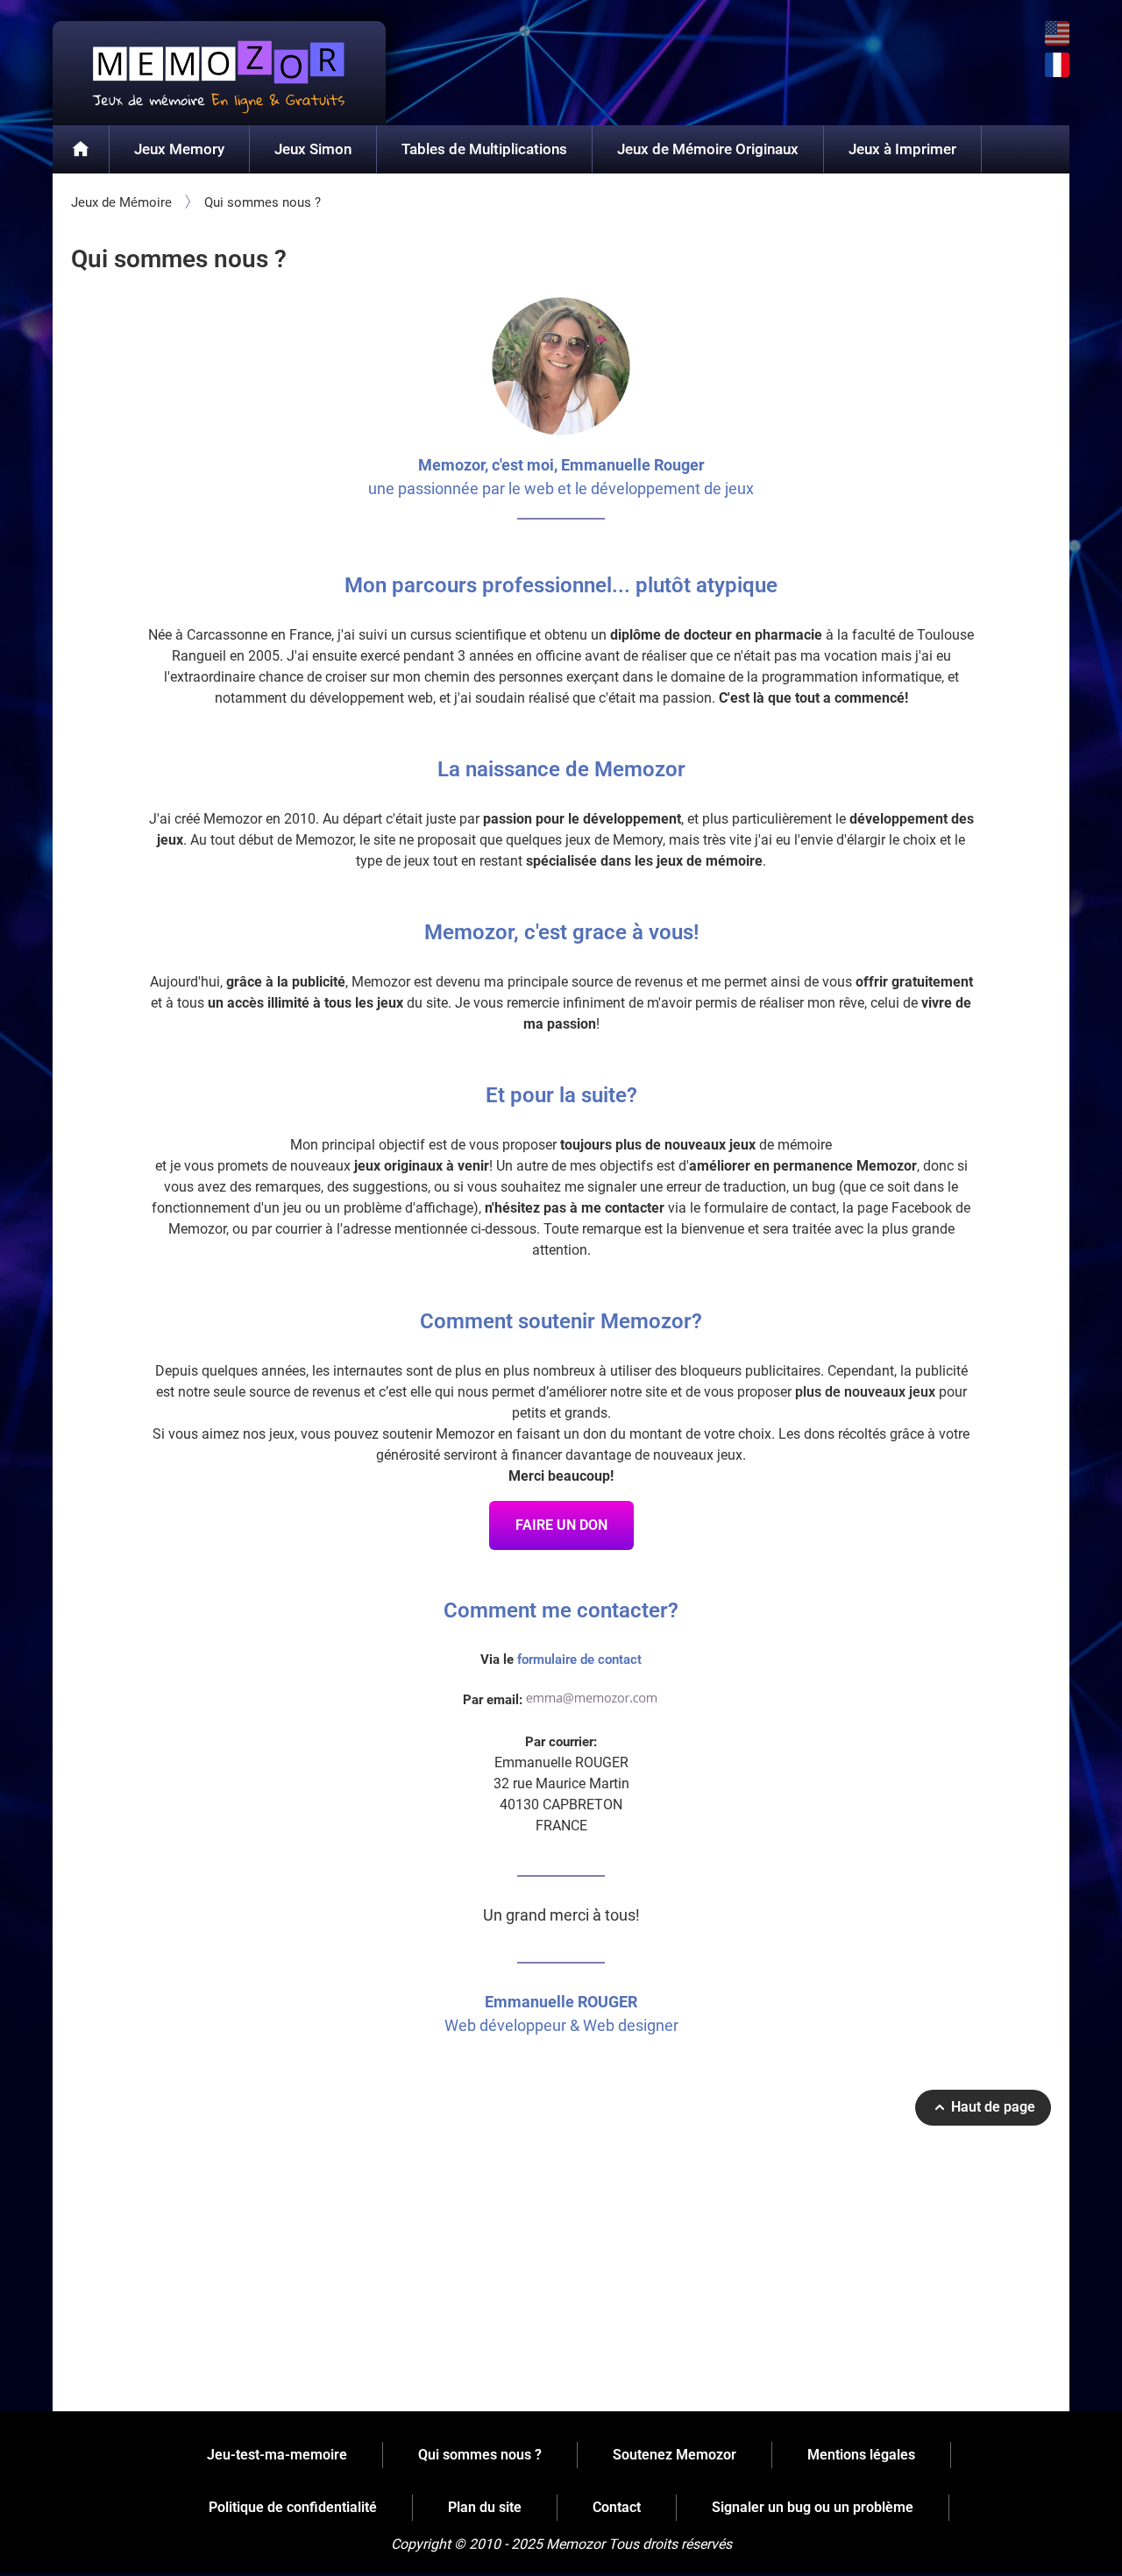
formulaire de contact (579, 1660)
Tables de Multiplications (484, 149)
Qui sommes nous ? (480, 2455)
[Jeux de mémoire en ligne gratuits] (219, 73)
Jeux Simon (313, 149)
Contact (617, 2507)
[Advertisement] (561, 2275)
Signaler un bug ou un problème (813, 2507)
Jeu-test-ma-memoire (277, 2455)
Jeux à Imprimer (902, 149)
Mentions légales (861, 2455)
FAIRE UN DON (561, 1525)
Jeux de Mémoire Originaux (708, 149)
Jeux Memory (179, 149)
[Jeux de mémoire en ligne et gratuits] (81, 150)
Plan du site (485, 2507)
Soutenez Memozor (675, 2455)
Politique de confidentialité (293, 2507)
